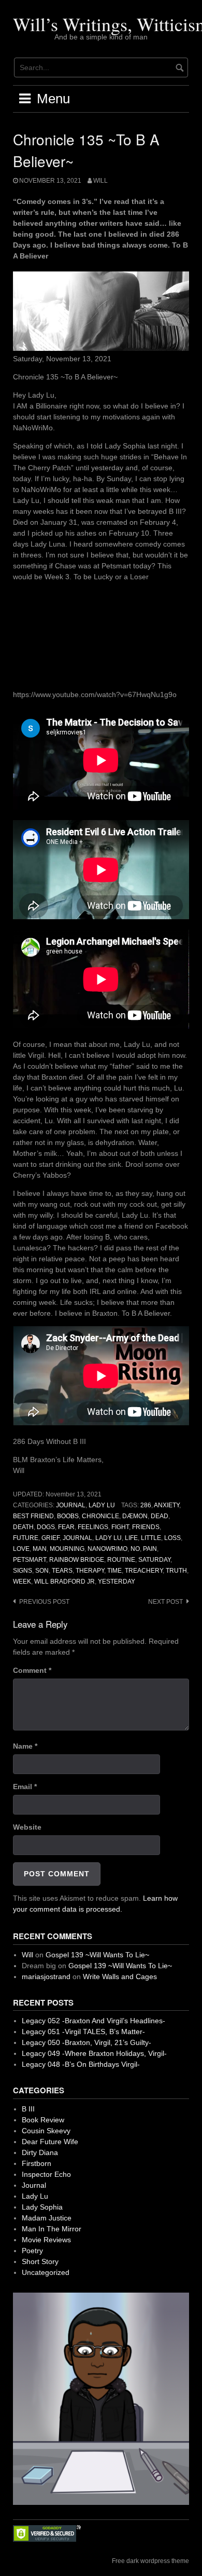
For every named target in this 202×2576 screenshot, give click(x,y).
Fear (66, 1527)
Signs (23, 1571)
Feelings (93, 1527)
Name (25, 1746)
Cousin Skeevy (46, 2131)
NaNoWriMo (107, 1549)
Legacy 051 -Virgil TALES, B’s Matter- (83, 2032)
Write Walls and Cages (120, 1977)
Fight (120, 1527)
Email (25, 1787)
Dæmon (135, 1516)
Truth (176, 1571)
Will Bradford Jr (64, 1582)
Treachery (144, 1571)
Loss (172, 1538)
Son (42, 1571)
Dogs (46, 1527)
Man (40, 1549)
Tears (62, 1571)
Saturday (154, 1560)
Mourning (67, 1549)
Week (22, 1582)
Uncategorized (46, 2272)
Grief (51, 1538)
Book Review (43, 2120)
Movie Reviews (46, 2240)
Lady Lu (102, 1505)
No (135, 1549)
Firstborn (37, 2163)
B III (28, 2109)
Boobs (68, 1516)
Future (26, 1538)
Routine (121, 1560)
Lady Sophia (42, 2207)
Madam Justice (47, 2218)
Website (27, 1827)
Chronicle (100, 1516)
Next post (165, 1602)
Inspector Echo (46, 2174)
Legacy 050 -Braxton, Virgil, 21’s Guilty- (86, 2042)
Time (114, 1571)
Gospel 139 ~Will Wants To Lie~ (97, 1955)
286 (146, 1505)
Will (100, 181)
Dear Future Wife (50, 2142)
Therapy (90, 1571)
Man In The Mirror (52, 2229)
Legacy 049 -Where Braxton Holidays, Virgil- (94, 2053)
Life (131, 1538)
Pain (150, 1549)
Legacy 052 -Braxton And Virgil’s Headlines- (93, 2021)
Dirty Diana (40, 2152)
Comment (32, 1670)
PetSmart (30, 1560)
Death (23, 1527)
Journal (71, 1505)
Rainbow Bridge (77, 1560)
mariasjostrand (46, 1977)
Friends (146, 1527)
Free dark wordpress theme (150, 2561)
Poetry (32, 2251)
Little (151, 1538)
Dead (160, 1516)
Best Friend (33, 1516)
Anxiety (167, 1505)
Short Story (40, 2261)
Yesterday (117, 1582)
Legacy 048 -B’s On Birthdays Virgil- (81, 2064)
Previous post (44, 1602)
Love (21, 1549)
